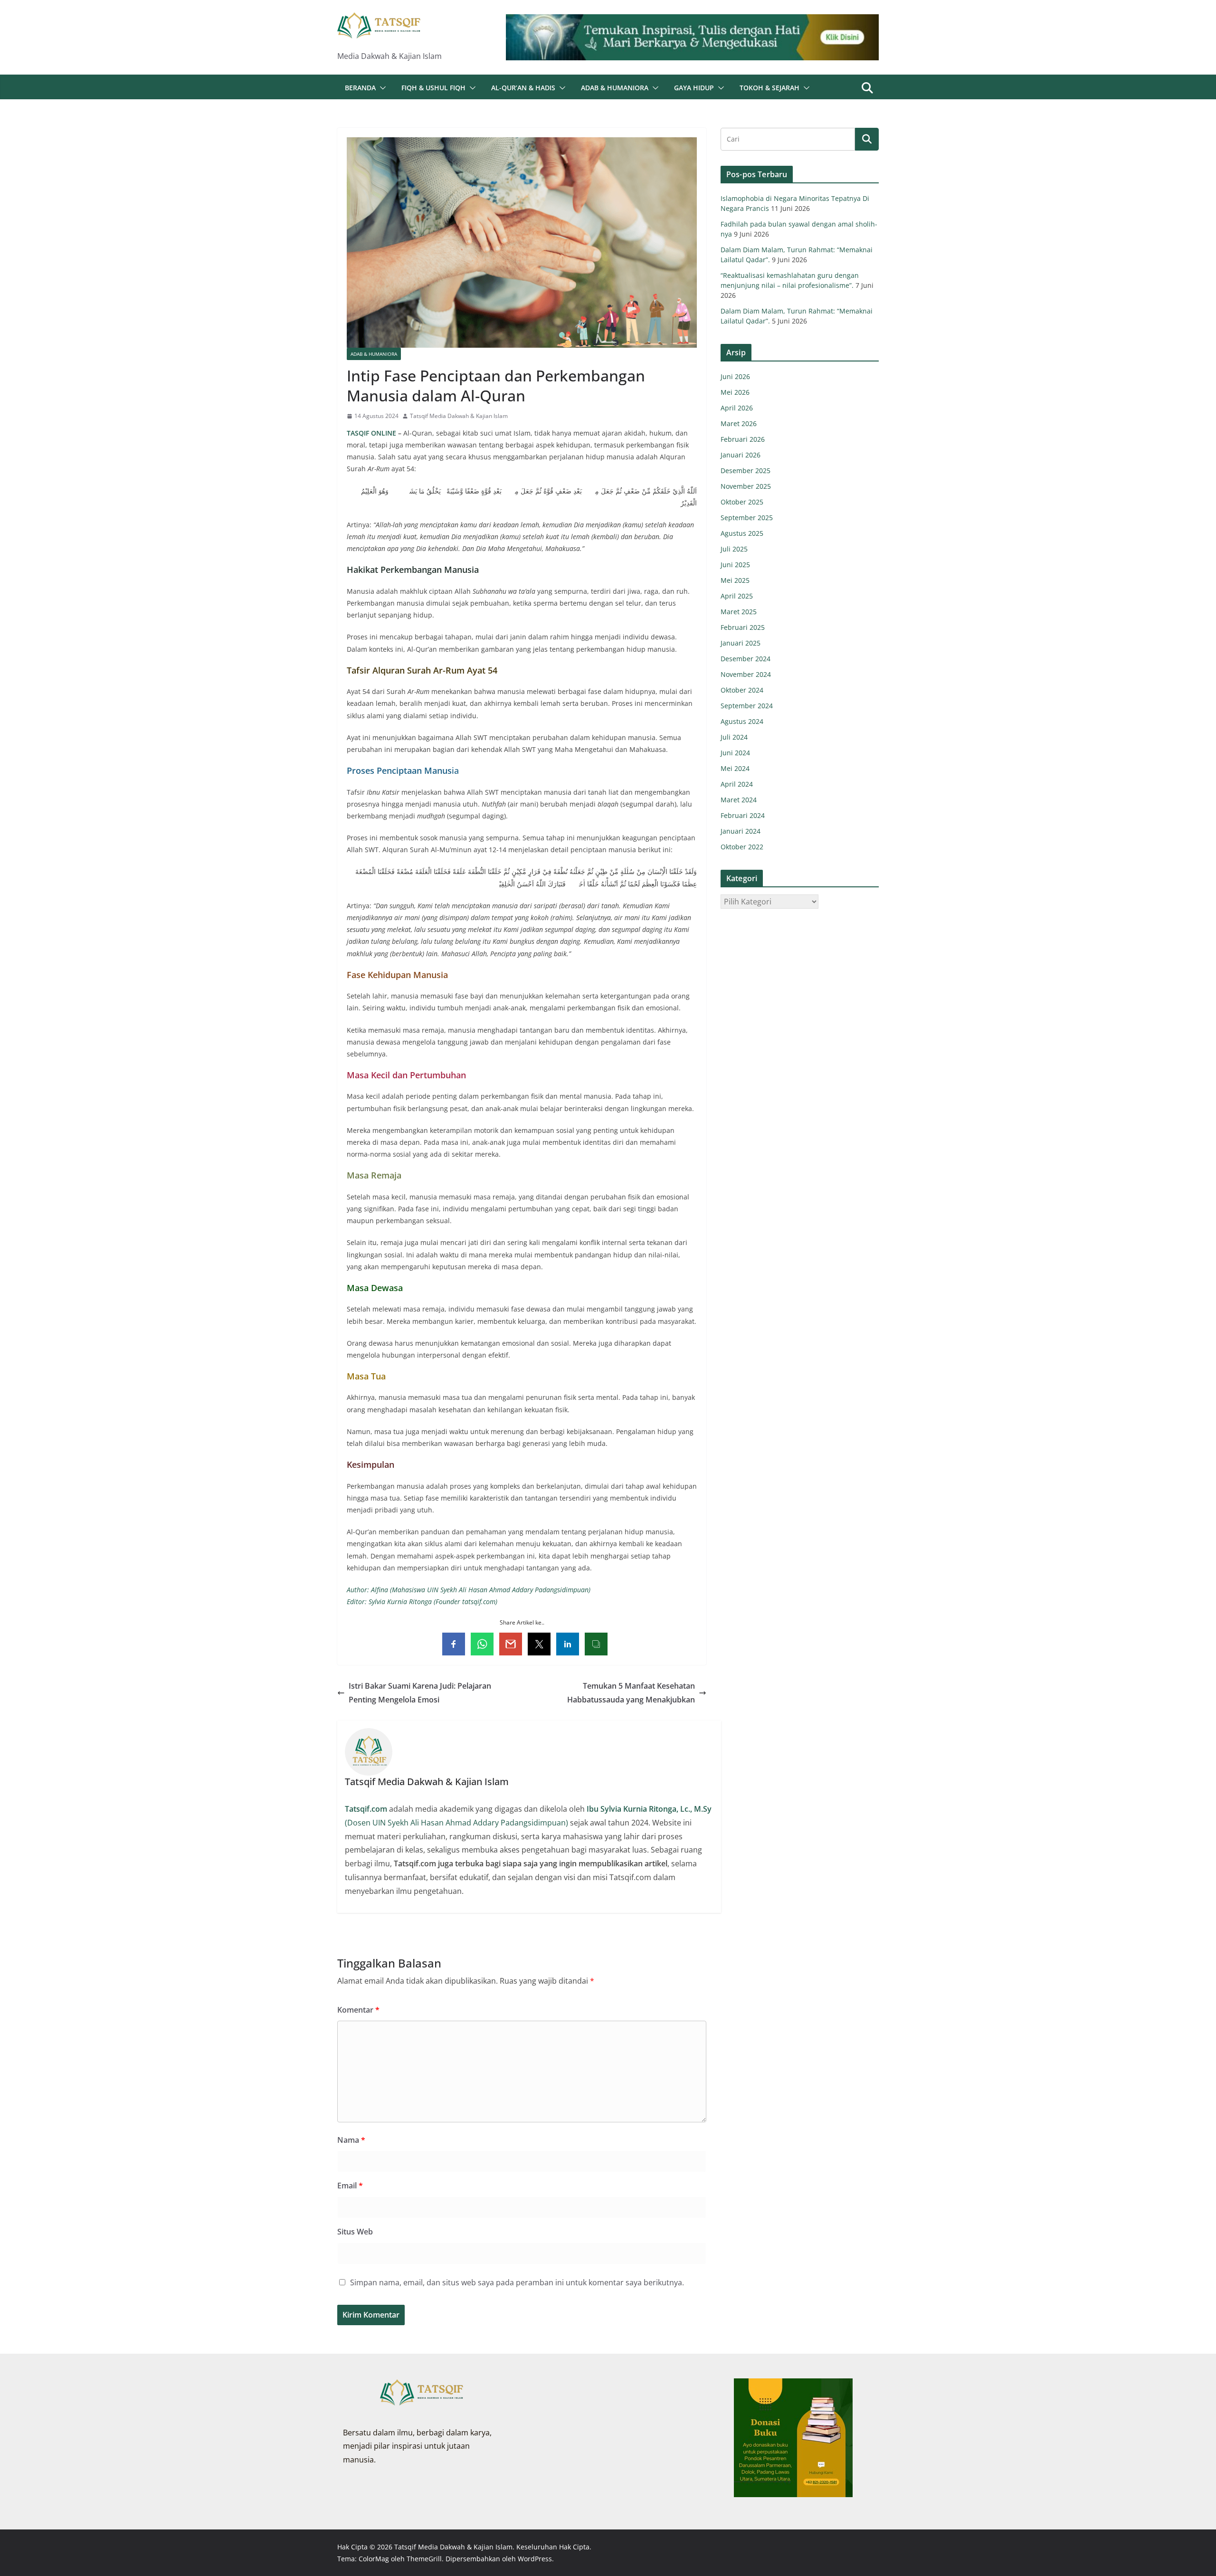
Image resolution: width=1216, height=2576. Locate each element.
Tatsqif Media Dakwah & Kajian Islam (459, 416)
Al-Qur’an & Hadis (523, 88)
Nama (351, 2140)
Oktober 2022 (742, 847)
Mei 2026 (735, 392)
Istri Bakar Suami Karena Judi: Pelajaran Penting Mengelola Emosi (420, 1693)
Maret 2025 (739, 612)
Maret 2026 (739, 423)
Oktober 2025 (742, 502)
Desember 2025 (746, 471)
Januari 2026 (741, 455)
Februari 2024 (743, 815)
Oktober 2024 (742, 690)
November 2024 (746, 674)
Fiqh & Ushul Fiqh (433, 88)
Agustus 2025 (742, 533)
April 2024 (737, 784)
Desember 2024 (746, 659)
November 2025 (746, 486)
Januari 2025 (741, 643)
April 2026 (737, 408)
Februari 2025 (743, 627)
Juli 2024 (734, 737)
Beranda (360, 88)
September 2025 (747, 518)
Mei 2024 (735, 768)
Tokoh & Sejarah (769, 88)
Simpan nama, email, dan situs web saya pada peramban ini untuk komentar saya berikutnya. (517, 2282)
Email (350, 2186)
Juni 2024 (735, 753)
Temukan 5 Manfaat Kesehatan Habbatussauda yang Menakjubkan (631, 1693)
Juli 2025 (734, 549)
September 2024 (747, 706)
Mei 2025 (735, 580)
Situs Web (355, 2232)
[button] (381, 88)
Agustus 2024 (742, 721)
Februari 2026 (743, 439)
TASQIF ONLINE (372, 433)
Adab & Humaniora (615, 88)
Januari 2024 (741, 831)
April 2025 (737, 596)
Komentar (358, 2010)
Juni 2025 (735, 565)
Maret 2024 (739, 800)
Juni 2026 (735, 376)
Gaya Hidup (694, 88)
